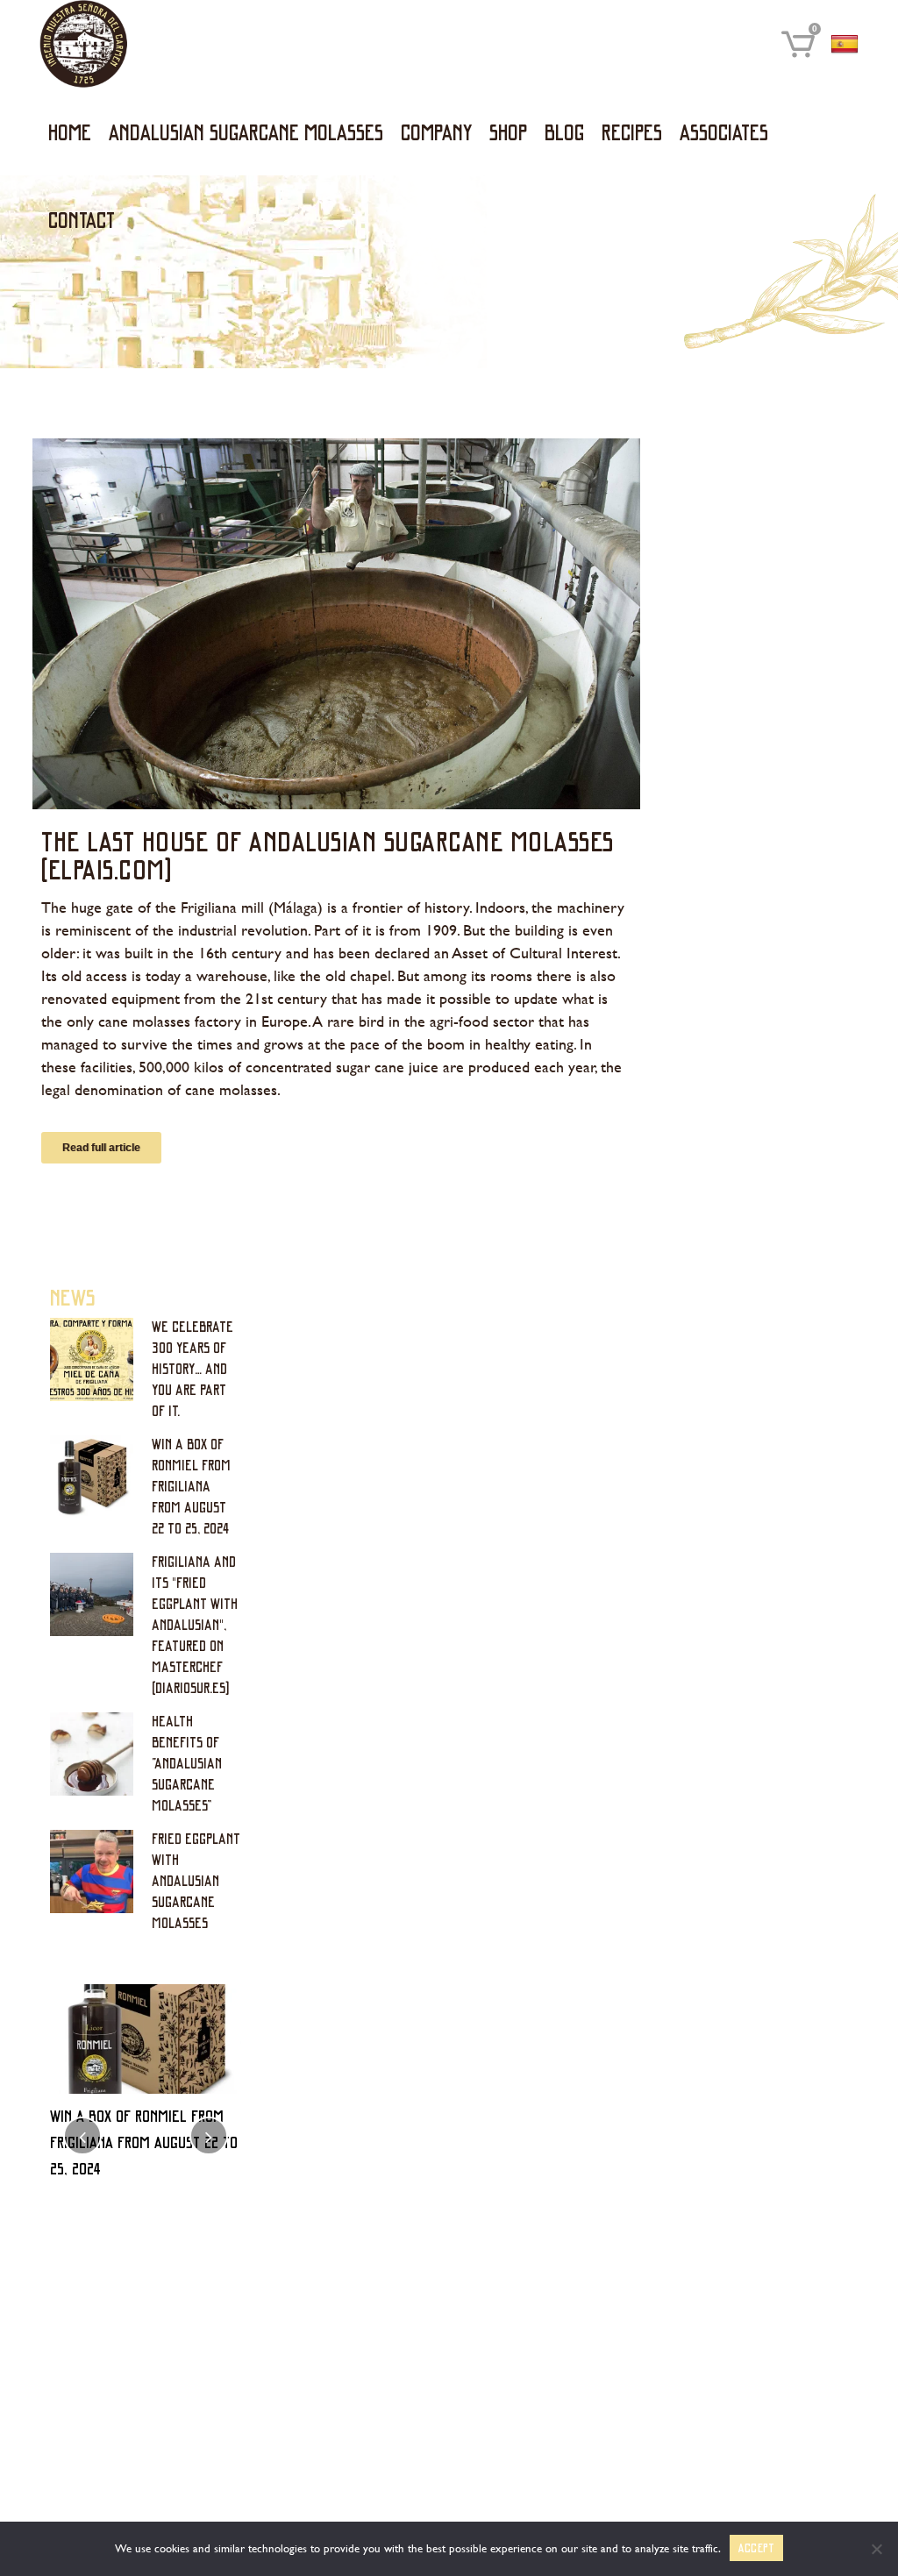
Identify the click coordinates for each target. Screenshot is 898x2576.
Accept (757, 2548)
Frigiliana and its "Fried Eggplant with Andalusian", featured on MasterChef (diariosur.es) (195, 1624)
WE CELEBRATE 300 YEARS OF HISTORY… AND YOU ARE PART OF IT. (192, 1368)
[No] (876, 2549)
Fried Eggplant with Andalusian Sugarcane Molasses (196, 1880)
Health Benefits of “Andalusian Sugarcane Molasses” (187, 1762)
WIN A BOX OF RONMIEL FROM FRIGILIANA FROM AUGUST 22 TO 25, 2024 (191, 1485)
